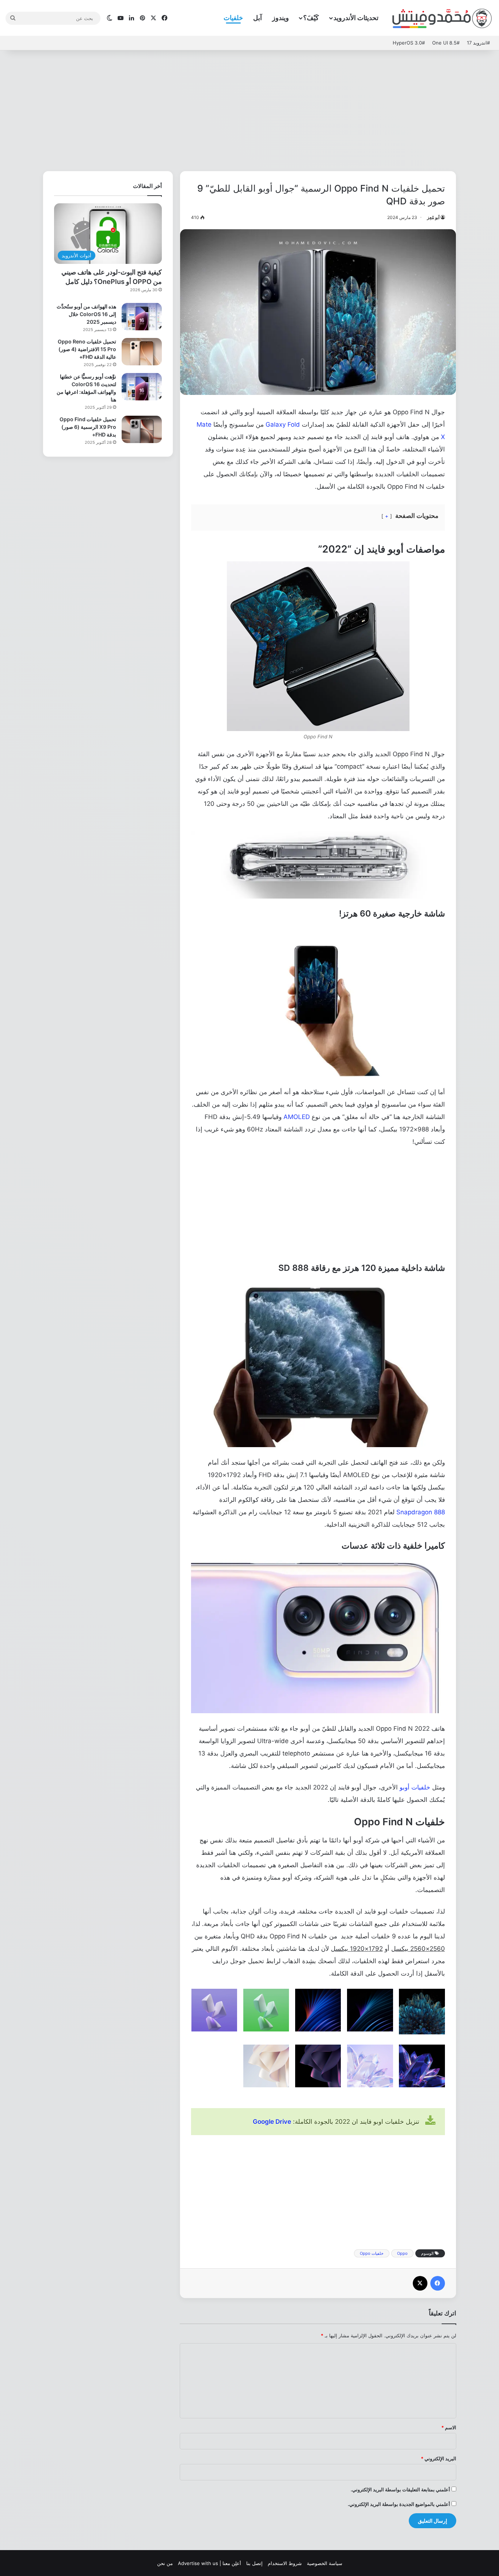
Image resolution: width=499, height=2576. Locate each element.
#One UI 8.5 (446, 43)
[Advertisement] (249, 109)
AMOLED (297, 1117)
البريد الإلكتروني (439, 2458)
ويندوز (281, 18)
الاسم (449, 2427)
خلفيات (233, 18)
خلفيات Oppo (372, 2253)
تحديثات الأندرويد (356, 18)
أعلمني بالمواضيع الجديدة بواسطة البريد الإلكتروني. (399, 2504)
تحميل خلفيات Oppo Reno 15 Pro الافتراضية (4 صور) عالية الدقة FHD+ (87, 349)
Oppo (402, 2253)
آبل (258, 18)
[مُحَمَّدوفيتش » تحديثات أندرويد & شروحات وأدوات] (442, 18)
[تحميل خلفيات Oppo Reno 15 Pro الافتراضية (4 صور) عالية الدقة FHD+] (142, 352)
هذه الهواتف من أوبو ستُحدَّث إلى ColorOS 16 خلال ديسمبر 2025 (86, 314)
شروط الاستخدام (285, 2563)
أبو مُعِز (433, 217)
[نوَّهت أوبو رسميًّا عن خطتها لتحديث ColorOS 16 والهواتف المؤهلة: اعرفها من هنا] (142, 387)
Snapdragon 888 (421, 1512)
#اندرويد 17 (478, 43)
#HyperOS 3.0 (409, 43)
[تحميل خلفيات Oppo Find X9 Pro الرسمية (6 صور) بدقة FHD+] (142, 429)
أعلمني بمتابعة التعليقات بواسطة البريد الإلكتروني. (400, 2490)
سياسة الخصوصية (325, 2563)
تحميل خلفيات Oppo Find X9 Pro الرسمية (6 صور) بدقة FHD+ (88, 427)
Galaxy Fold (283, 424)
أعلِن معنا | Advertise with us (209, 2563)
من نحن (165, 2563)
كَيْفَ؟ (311, 18)
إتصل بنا (254, 2563)
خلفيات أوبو (415, 1787)
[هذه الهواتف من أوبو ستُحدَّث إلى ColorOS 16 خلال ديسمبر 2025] (142, 317)
